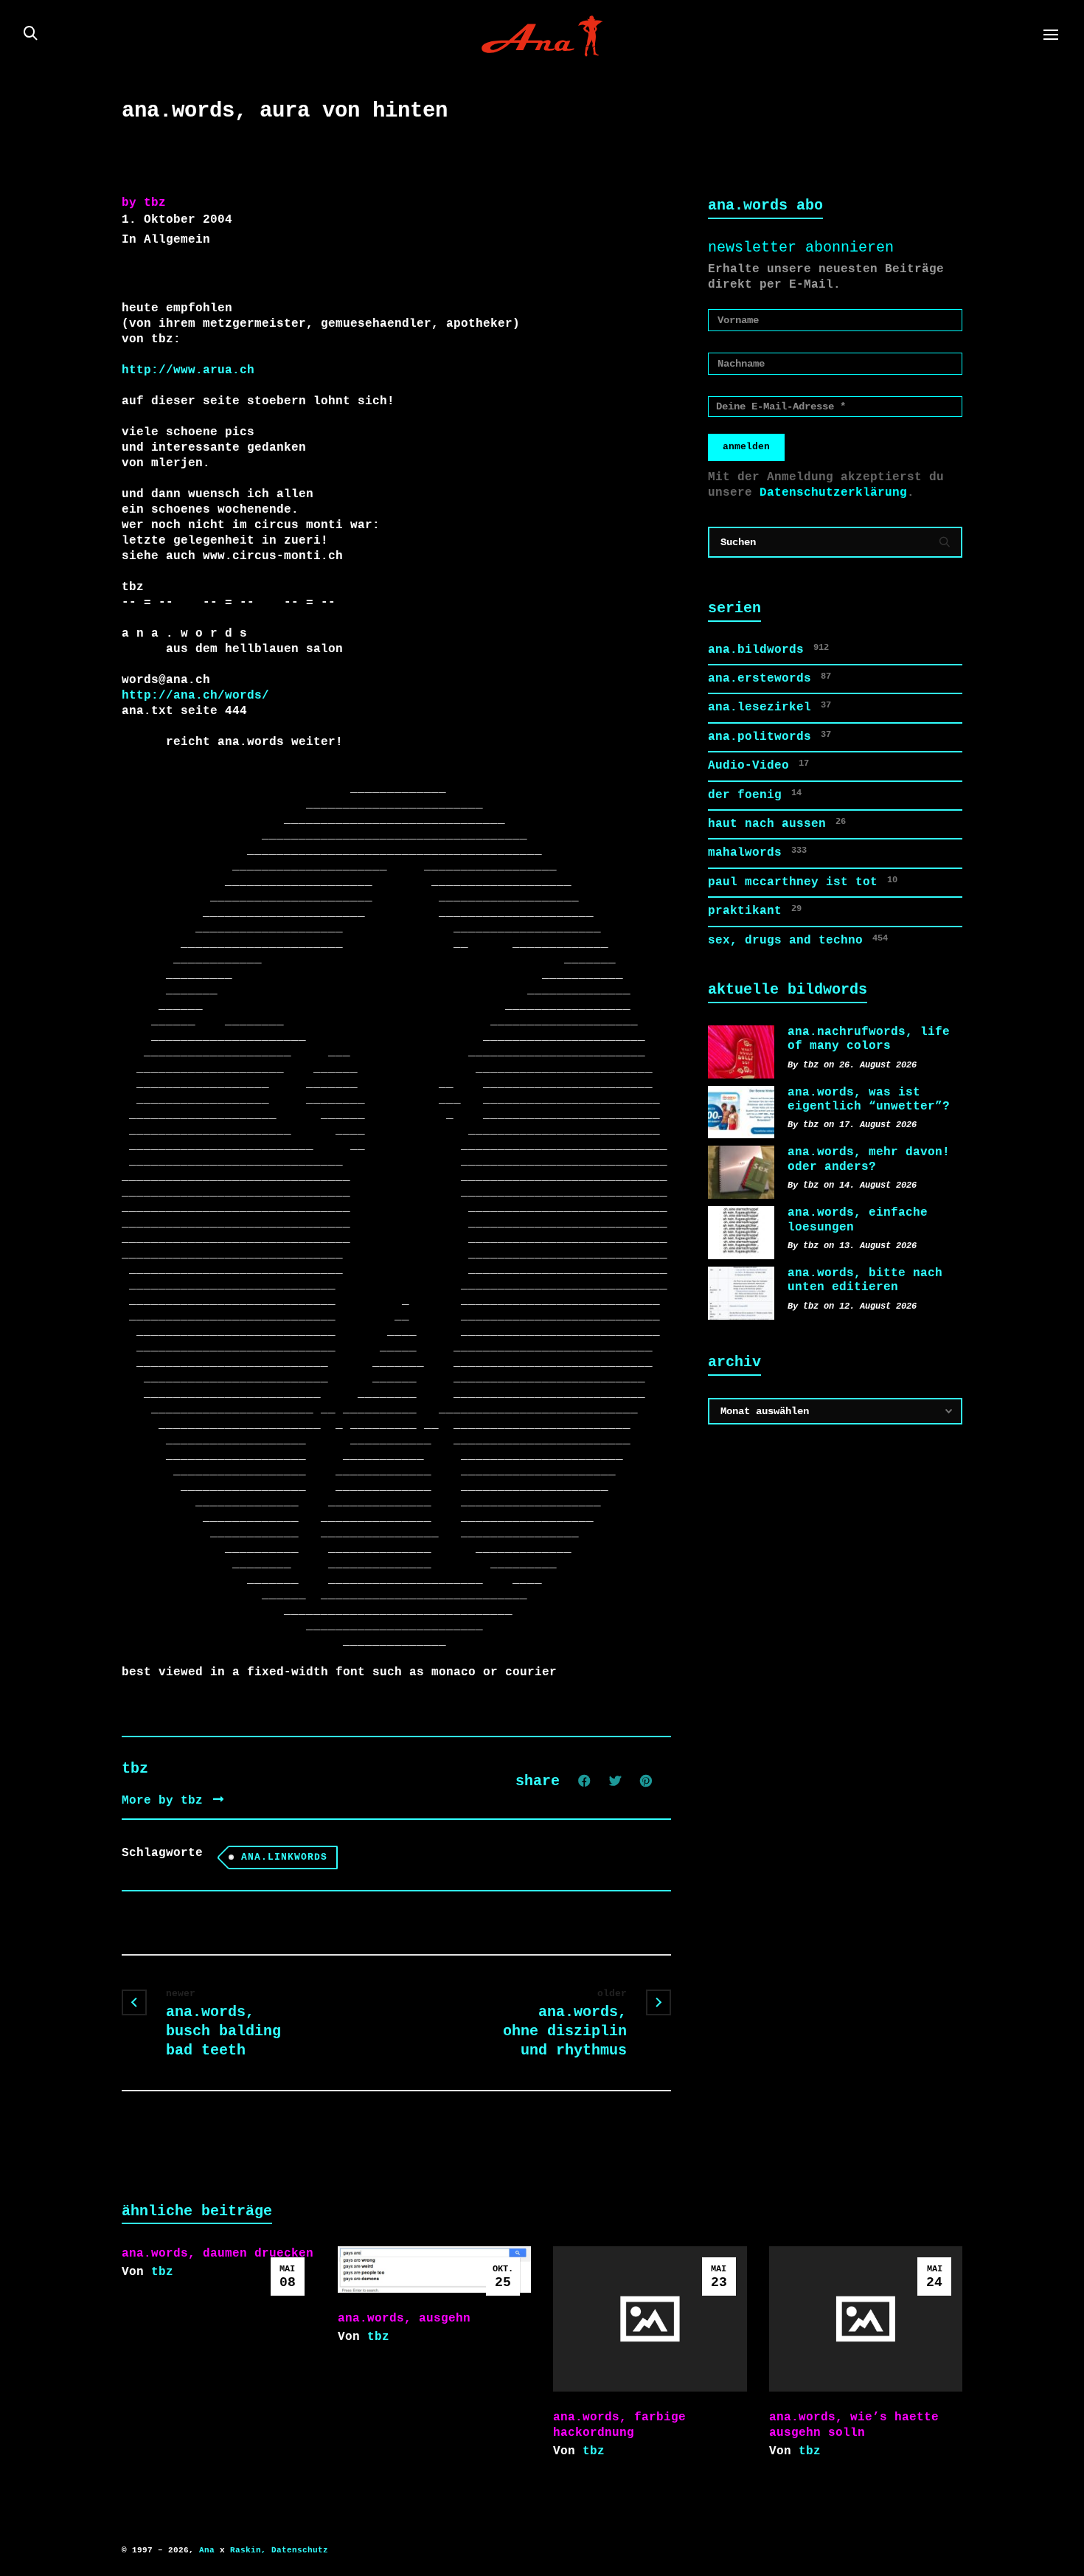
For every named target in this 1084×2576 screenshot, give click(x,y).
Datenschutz (300, 2550)
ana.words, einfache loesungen (858, 1220)
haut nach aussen (777, 824)
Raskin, (248, 2550)
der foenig (755, 795)
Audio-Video (758, 765)
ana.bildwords (768, 650)
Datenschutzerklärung (833, 493)
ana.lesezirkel (769, 707)
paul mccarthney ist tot (803, 882)
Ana (207, 2550)
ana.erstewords (769, 678)
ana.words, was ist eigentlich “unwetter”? (869, 1100)
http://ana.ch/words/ (195, 696)
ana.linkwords (284, 1857)
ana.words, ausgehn (404, 2319)
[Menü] (1051, 35)
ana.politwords (769, 737)
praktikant (755, 911)
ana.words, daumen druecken (218, 2254)
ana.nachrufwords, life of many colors (869, 1039)
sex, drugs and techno (798, 940)
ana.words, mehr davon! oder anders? (869, 1159)
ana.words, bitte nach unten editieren (865, 1280)
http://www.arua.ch (188, 370)
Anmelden (746, 447)
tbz (162, 2272)
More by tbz (166, 1801)
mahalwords (757, 852)
